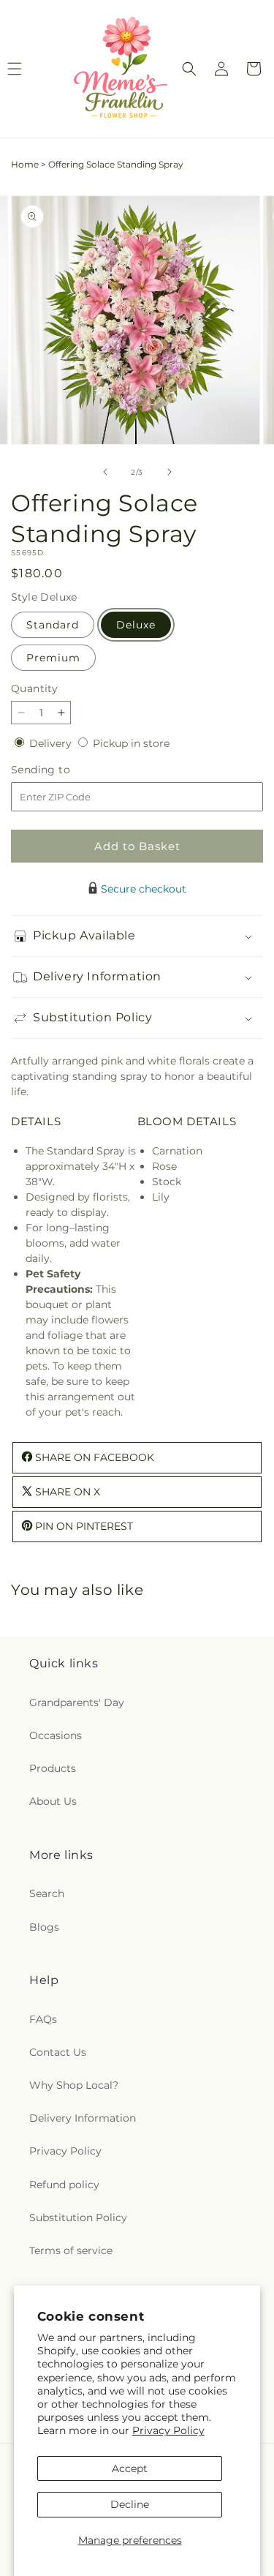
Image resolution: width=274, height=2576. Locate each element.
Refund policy (64, 2185)
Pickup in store (131, 743)
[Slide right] (170, 472)
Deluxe (136, 625)
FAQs (43, 2019)
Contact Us (58, 2052)
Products (53, 1768)
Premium (53, 658)
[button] (189, 69)
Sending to (62, 770)
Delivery (52, 743)
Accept (130, 2468)
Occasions (56, 1735)
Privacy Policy (168, 2430)
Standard (53, 625)
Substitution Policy (78, 2218)
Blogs (44, 1927)
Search (47, 1893)
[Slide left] (105, 472)
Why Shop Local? (74, 2085)
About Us (53, 1801)
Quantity (34, 688)
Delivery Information (83, 2118)
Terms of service (71, 2250)
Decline (130, 2504)
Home (25, 164)
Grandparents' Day (77, 1702)
